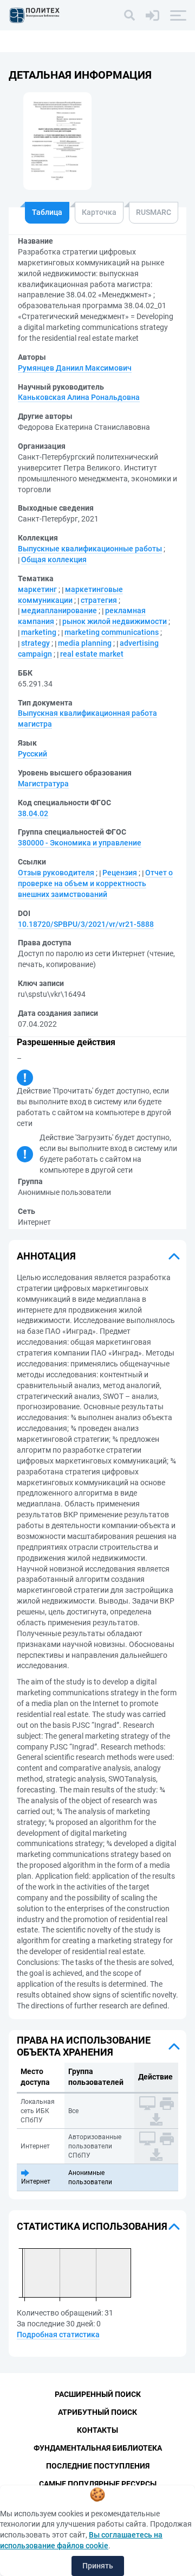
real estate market (92, 654)
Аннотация (46, 1256)
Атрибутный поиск (97, 2412)
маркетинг (37, 589)
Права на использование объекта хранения (84, 2046)
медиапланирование (59, 610)
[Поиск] (129, 15)
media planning (85, 643)
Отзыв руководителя (56, 873)
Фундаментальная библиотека (98, 2448)
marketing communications (112, 632)
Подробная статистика (58, 2335)
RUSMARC (154, 212)
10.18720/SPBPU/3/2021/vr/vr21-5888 (86, 924)
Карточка (99, 212)
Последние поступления (98, 2466)
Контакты (97, 2430)
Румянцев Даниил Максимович (75, 368)
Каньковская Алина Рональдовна (79, 397)
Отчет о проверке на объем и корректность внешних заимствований (95, 883)
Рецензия (120, 873)
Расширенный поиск (98, 2394)
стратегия (99, 600)
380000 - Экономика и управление (80, 843)
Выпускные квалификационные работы (90, 549)
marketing (39, 632)
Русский (32, 754)
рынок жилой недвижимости (115, 621)
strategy (35, 643)
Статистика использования (92, 2226)
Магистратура (43, 784)
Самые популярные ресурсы (98, 2484)
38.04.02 (33, 813)
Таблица (47, 212)
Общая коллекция (54, 559)
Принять (98, 2566)
